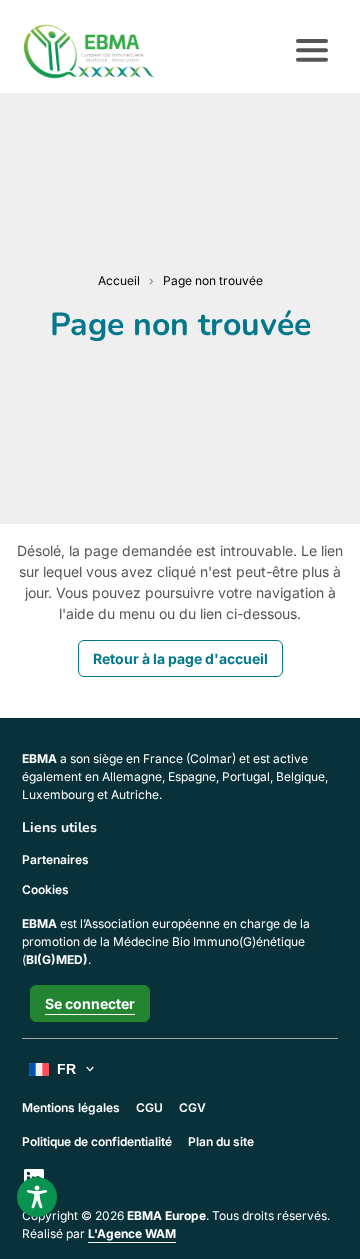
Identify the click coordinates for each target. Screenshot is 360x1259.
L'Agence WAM (132, 1233)
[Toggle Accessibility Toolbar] (37, 1197)
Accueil (119, 280)
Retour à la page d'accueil (180, 658)
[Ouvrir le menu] (312, 51)
